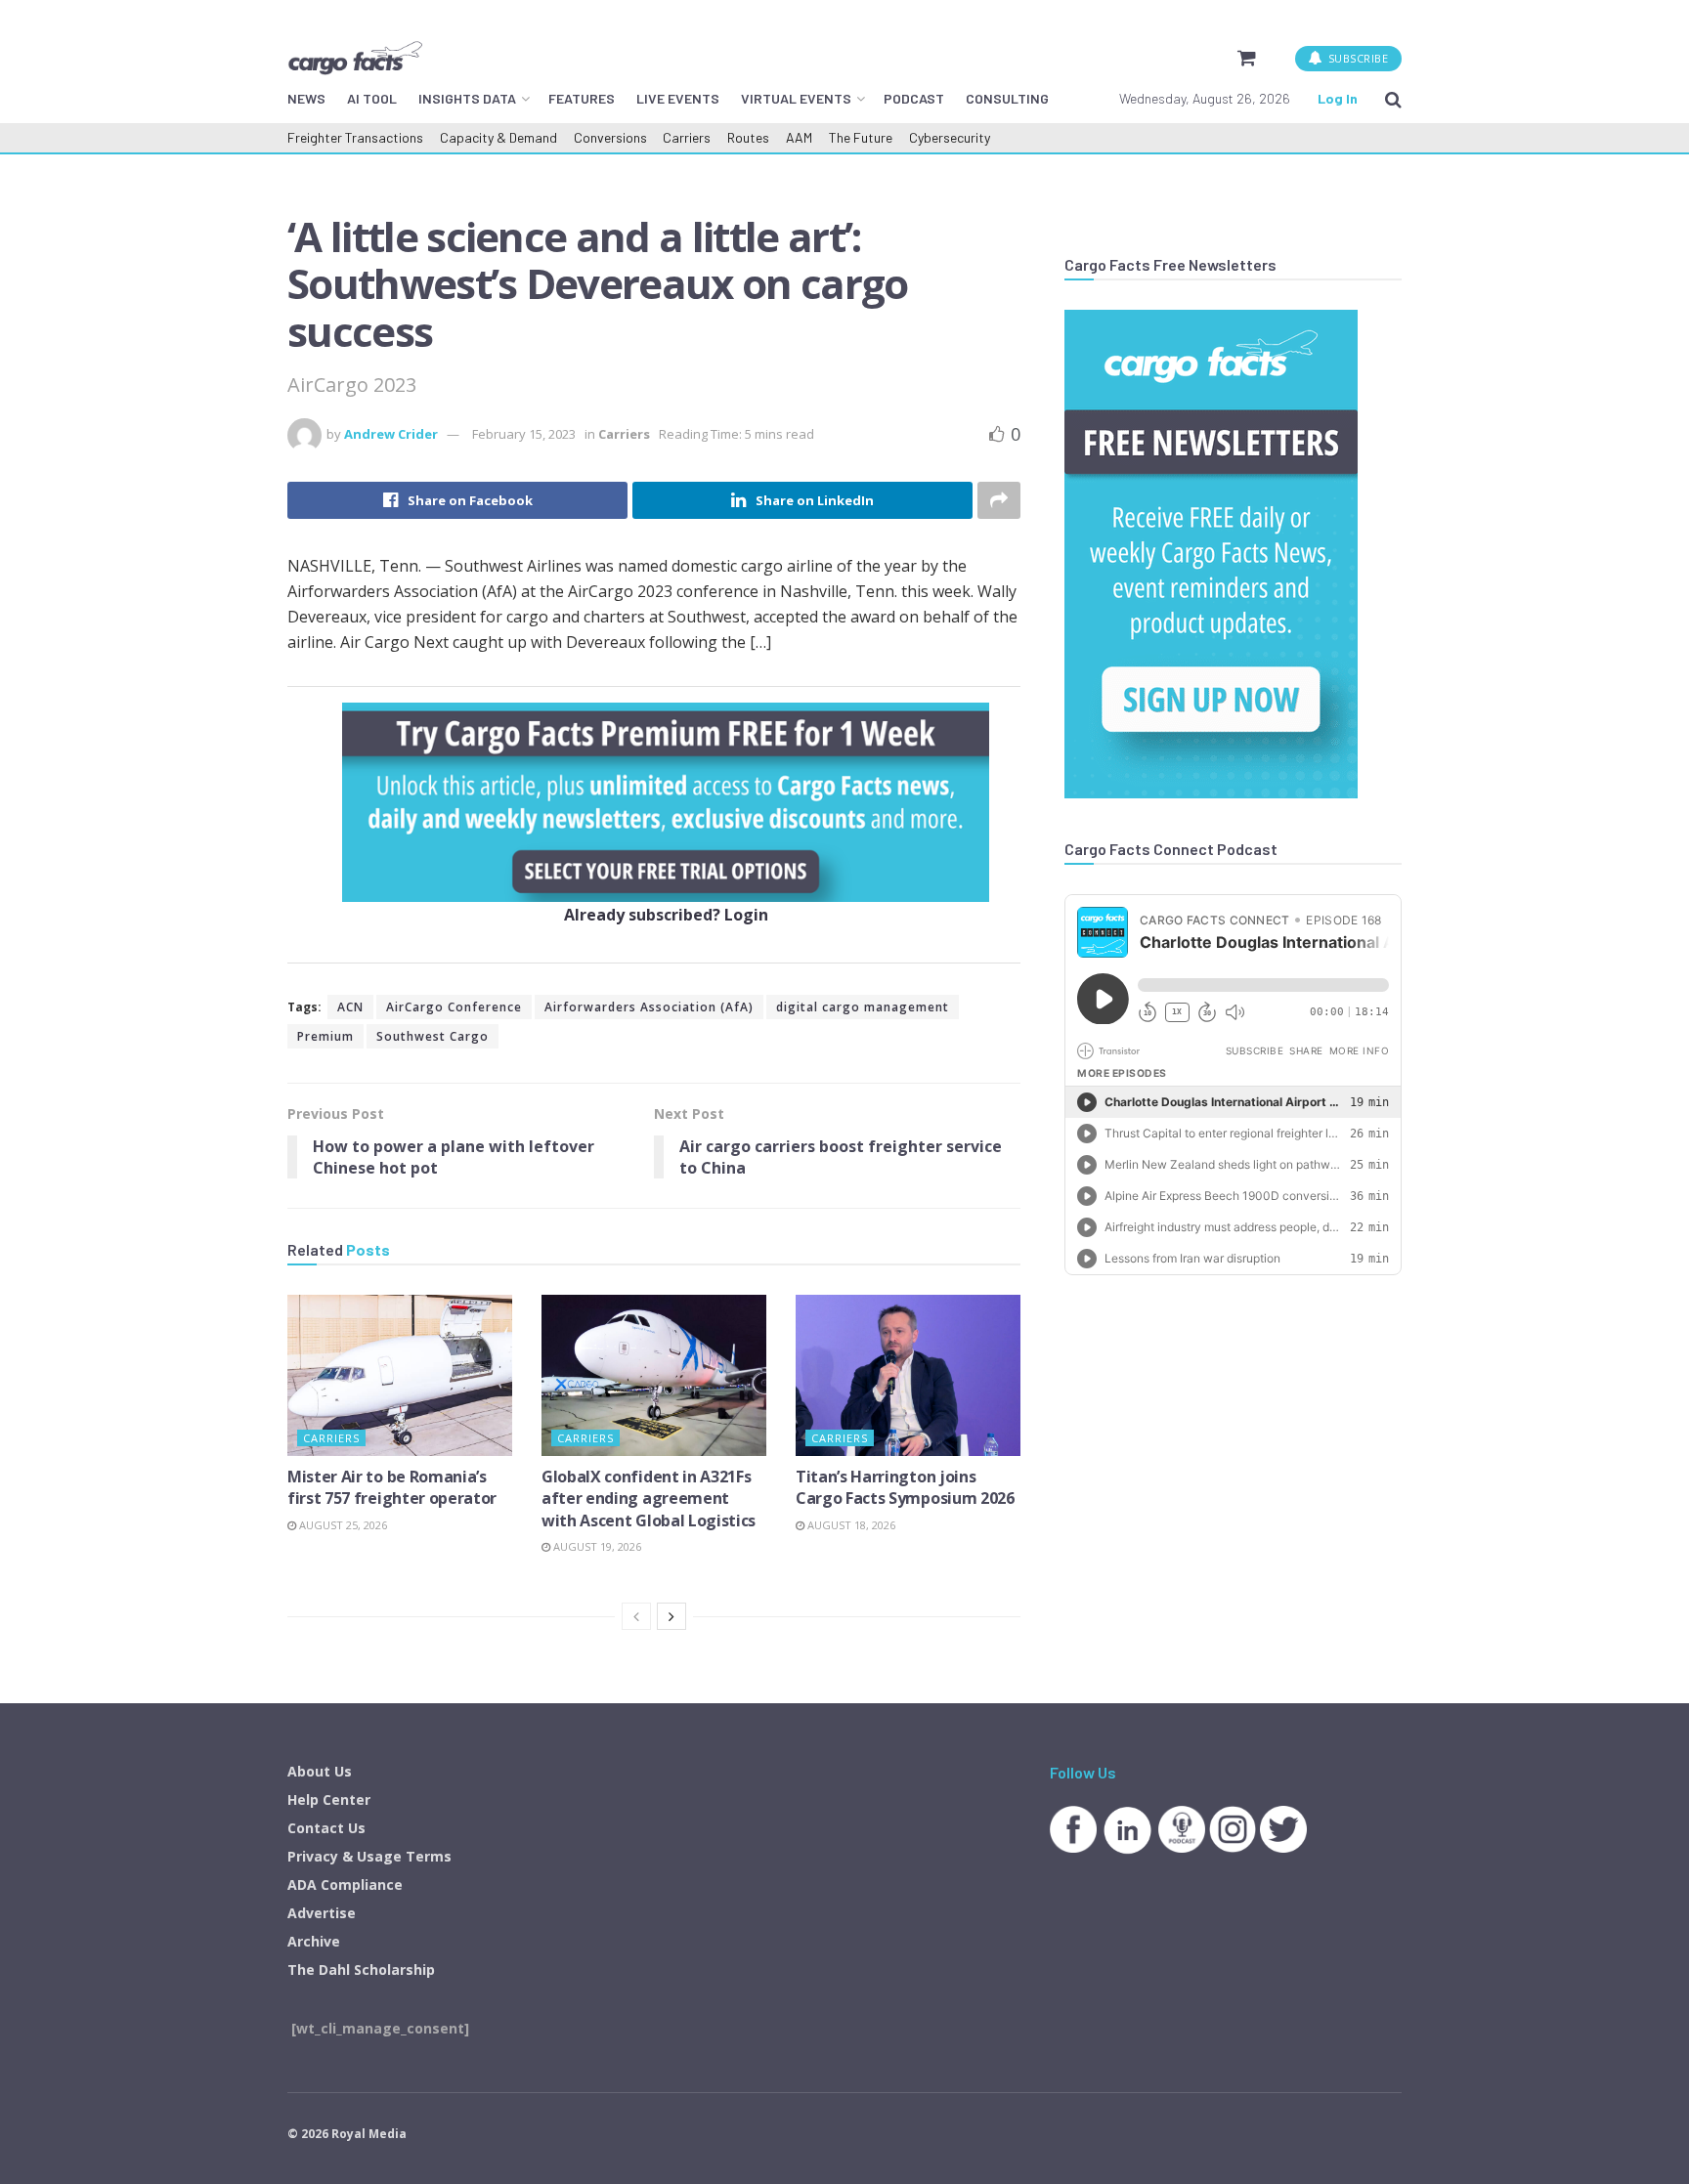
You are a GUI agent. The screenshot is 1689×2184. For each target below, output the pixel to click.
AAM (799, 137)
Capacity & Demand (498, 137)
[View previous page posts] (636, 1616)
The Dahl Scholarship (361, 1970)
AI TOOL (372, 98)
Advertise (322, 1913)
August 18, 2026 (850, 1525)
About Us (320, 1771)
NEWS (306, 98)
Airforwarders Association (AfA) (649, 1007)
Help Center (329, 1799)
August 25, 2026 (342, 1525)
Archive (314, 1941)
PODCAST (914, 98)
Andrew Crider (391, 434)
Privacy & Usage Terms (369, 1856)
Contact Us (326, 1828)
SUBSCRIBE (1356, 58)
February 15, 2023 (524, 434)
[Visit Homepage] (355, 58)
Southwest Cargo (433, 1036)
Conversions (610, 137)
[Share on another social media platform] (999, 500)
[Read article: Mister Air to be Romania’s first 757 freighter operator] (400, 1375)
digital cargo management (863, 1007)
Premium (325, 1036)
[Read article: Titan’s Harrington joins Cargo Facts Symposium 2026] (908, 1375)
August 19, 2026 (596, 1546)
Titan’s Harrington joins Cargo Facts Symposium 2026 (905, 1487)
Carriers (687, 137)
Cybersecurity (950, 137)
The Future (861, 137)
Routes (748, 137)
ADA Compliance (345, 1884)
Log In (1338, 98)
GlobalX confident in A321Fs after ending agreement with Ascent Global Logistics (649, 1499)
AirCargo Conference (454, 1007)
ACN (350, 1007)
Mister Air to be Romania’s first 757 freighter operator (392, 1487)
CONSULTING (1007, 98)
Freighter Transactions (355, 137)
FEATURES (582, 98)
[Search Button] (1393, 99)
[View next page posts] (671, 1616)
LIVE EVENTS (678, 98)
